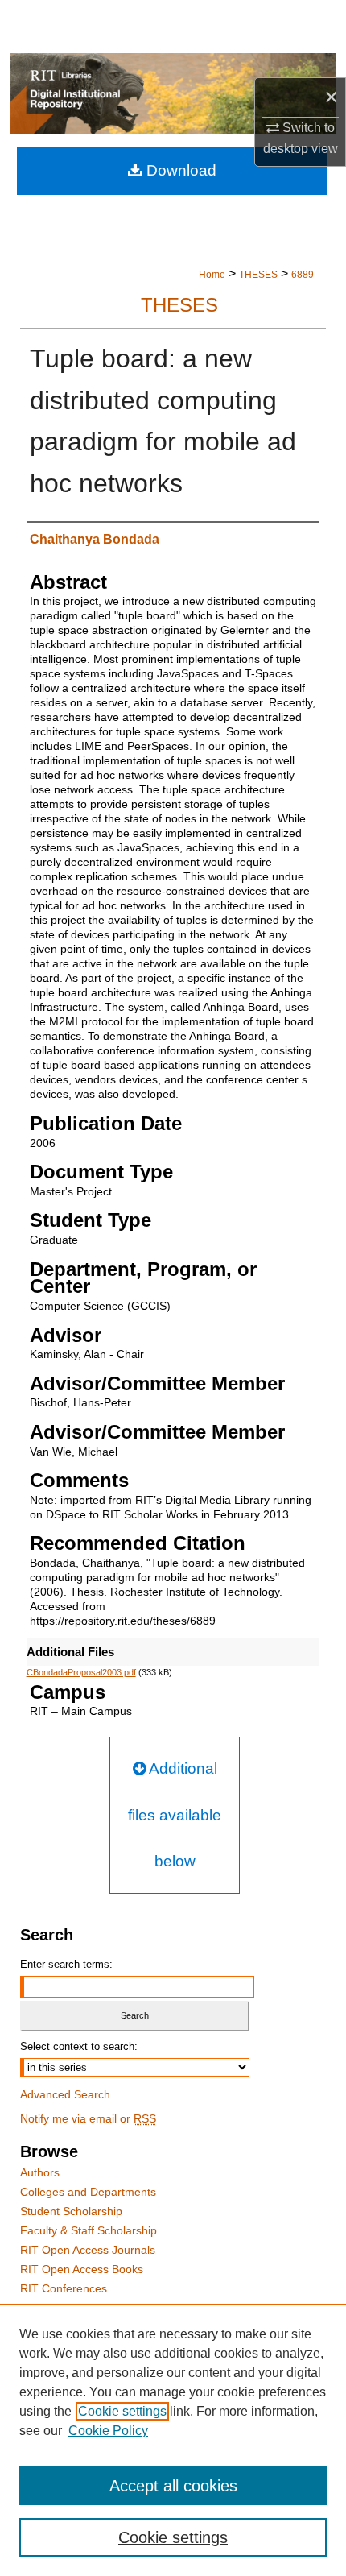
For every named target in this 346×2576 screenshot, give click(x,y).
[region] (173, 2440)
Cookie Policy (108, 2431)
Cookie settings (122, 2411)
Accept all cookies (173, 2486)
